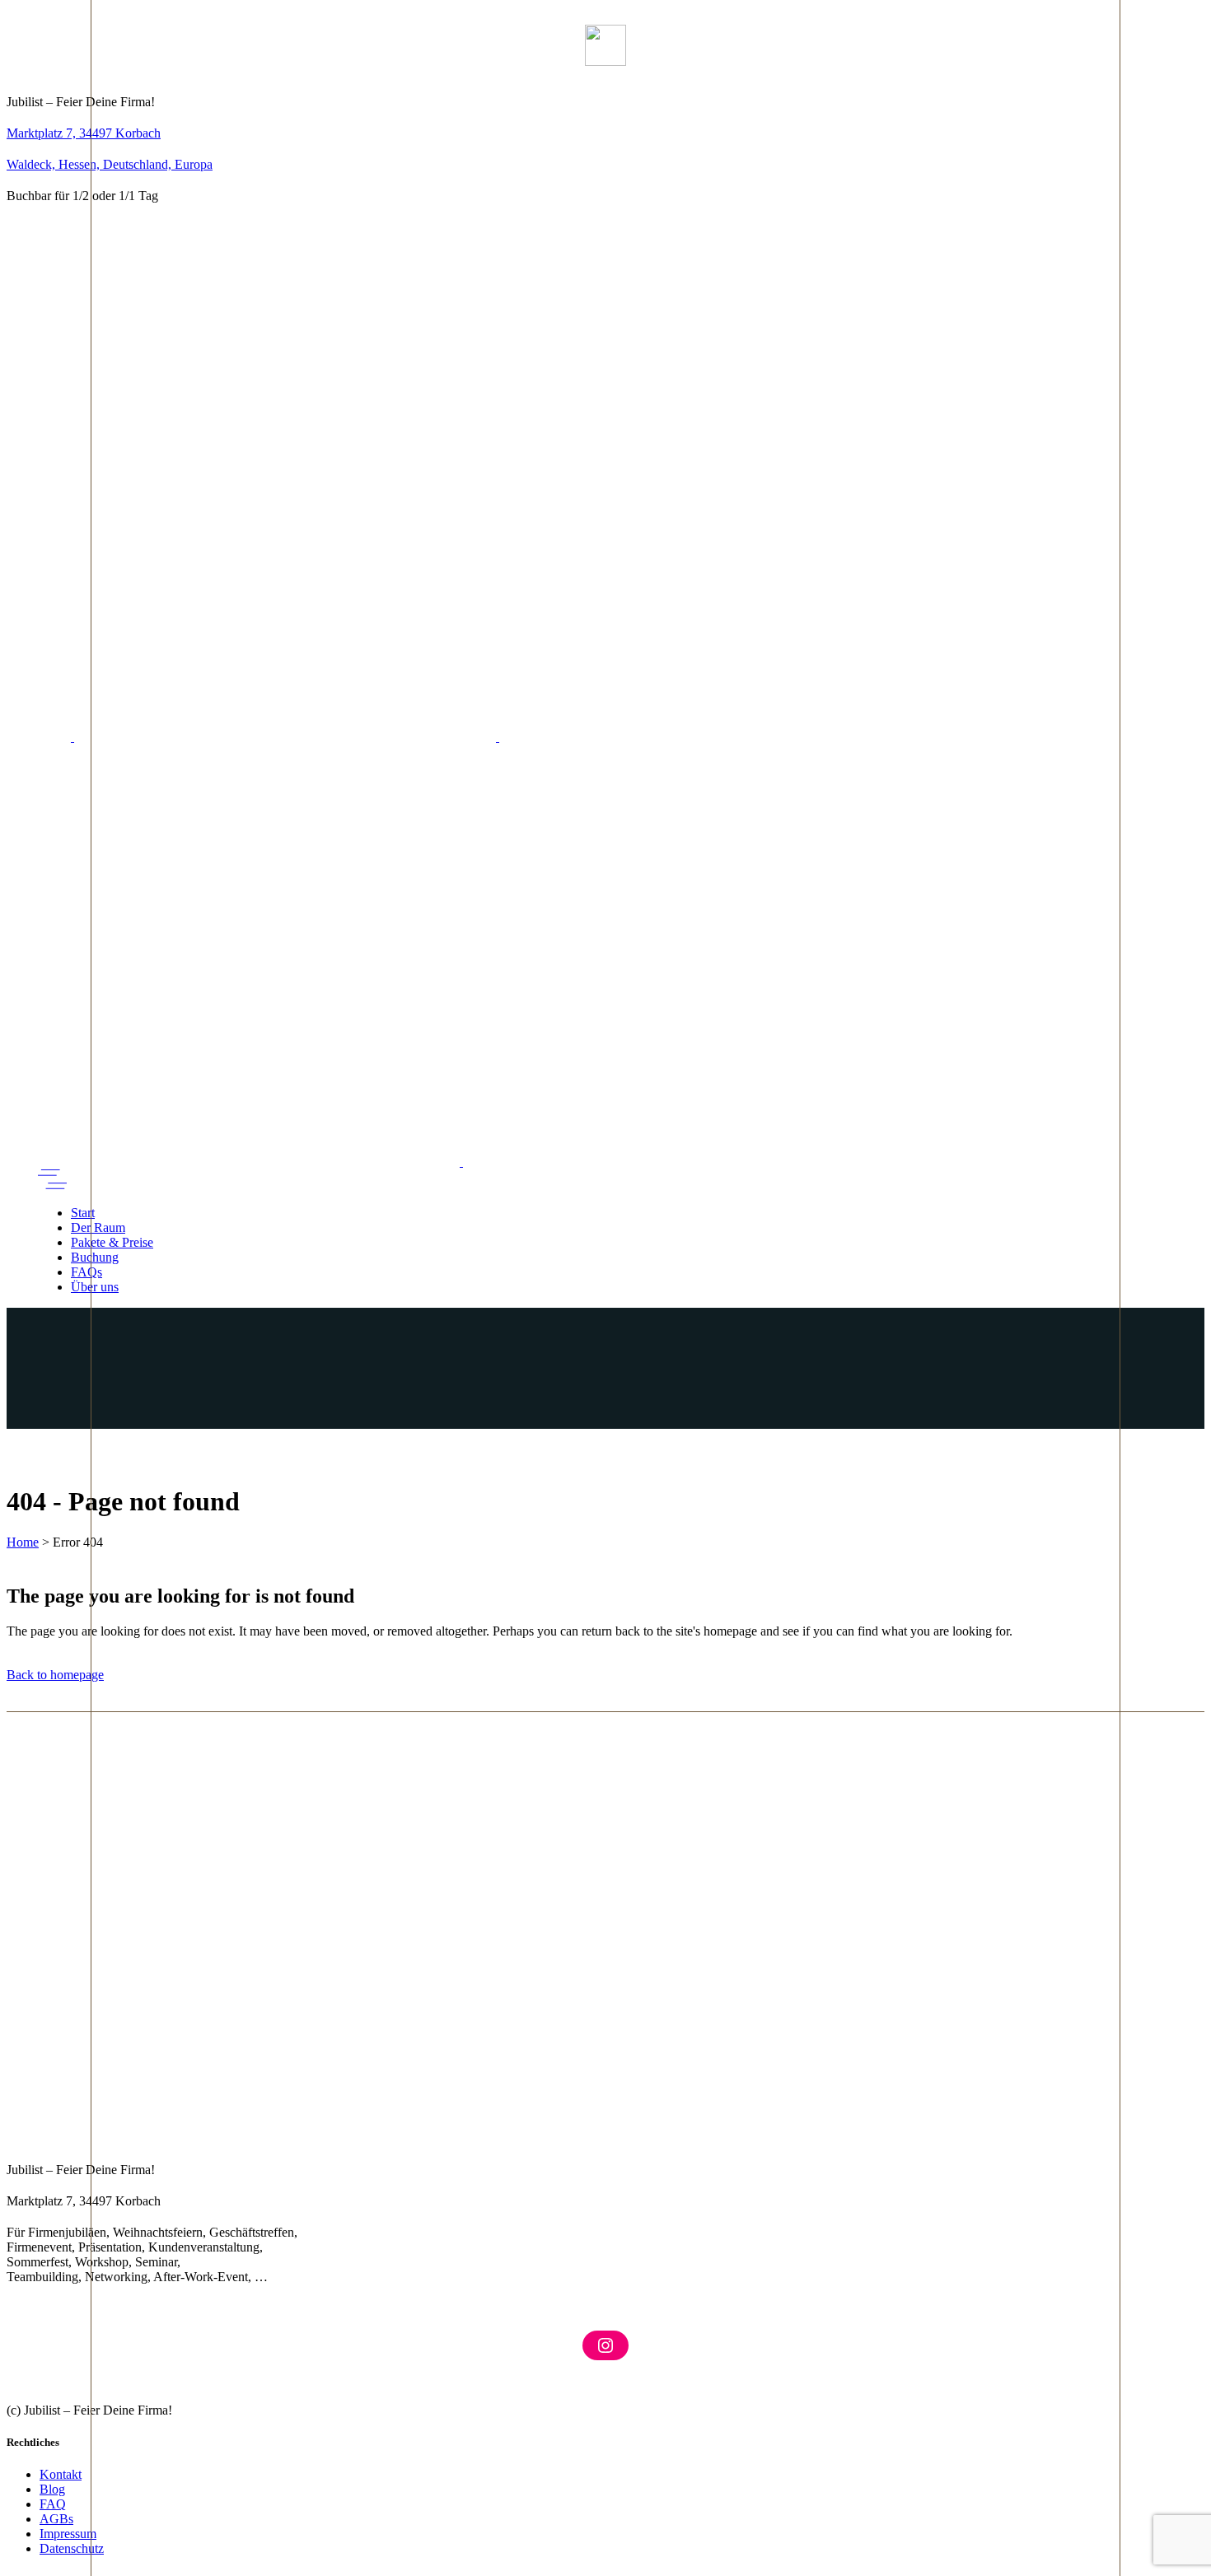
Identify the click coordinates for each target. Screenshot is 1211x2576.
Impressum (68, 2534)
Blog (52, 2489)
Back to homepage (55, 1675)
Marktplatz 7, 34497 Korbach (84, 133)
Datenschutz (72, 2548)
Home (23, 1542)
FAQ (53, 2504)
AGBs (56, 2519)
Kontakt (61, 2474)
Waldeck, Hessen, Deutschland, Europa (110, 164)
